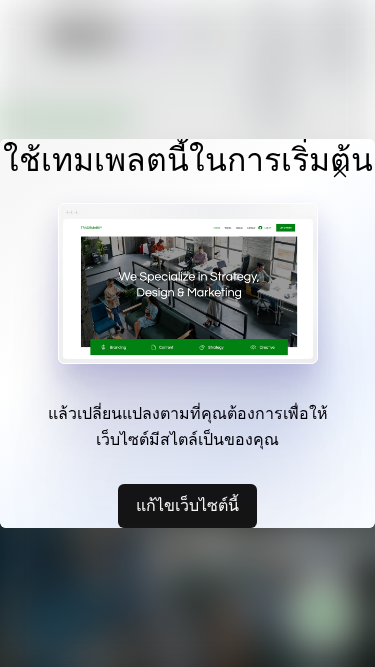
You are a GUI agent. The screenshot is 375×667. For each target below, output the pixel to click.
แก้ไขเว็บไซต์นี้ (187, 505)
